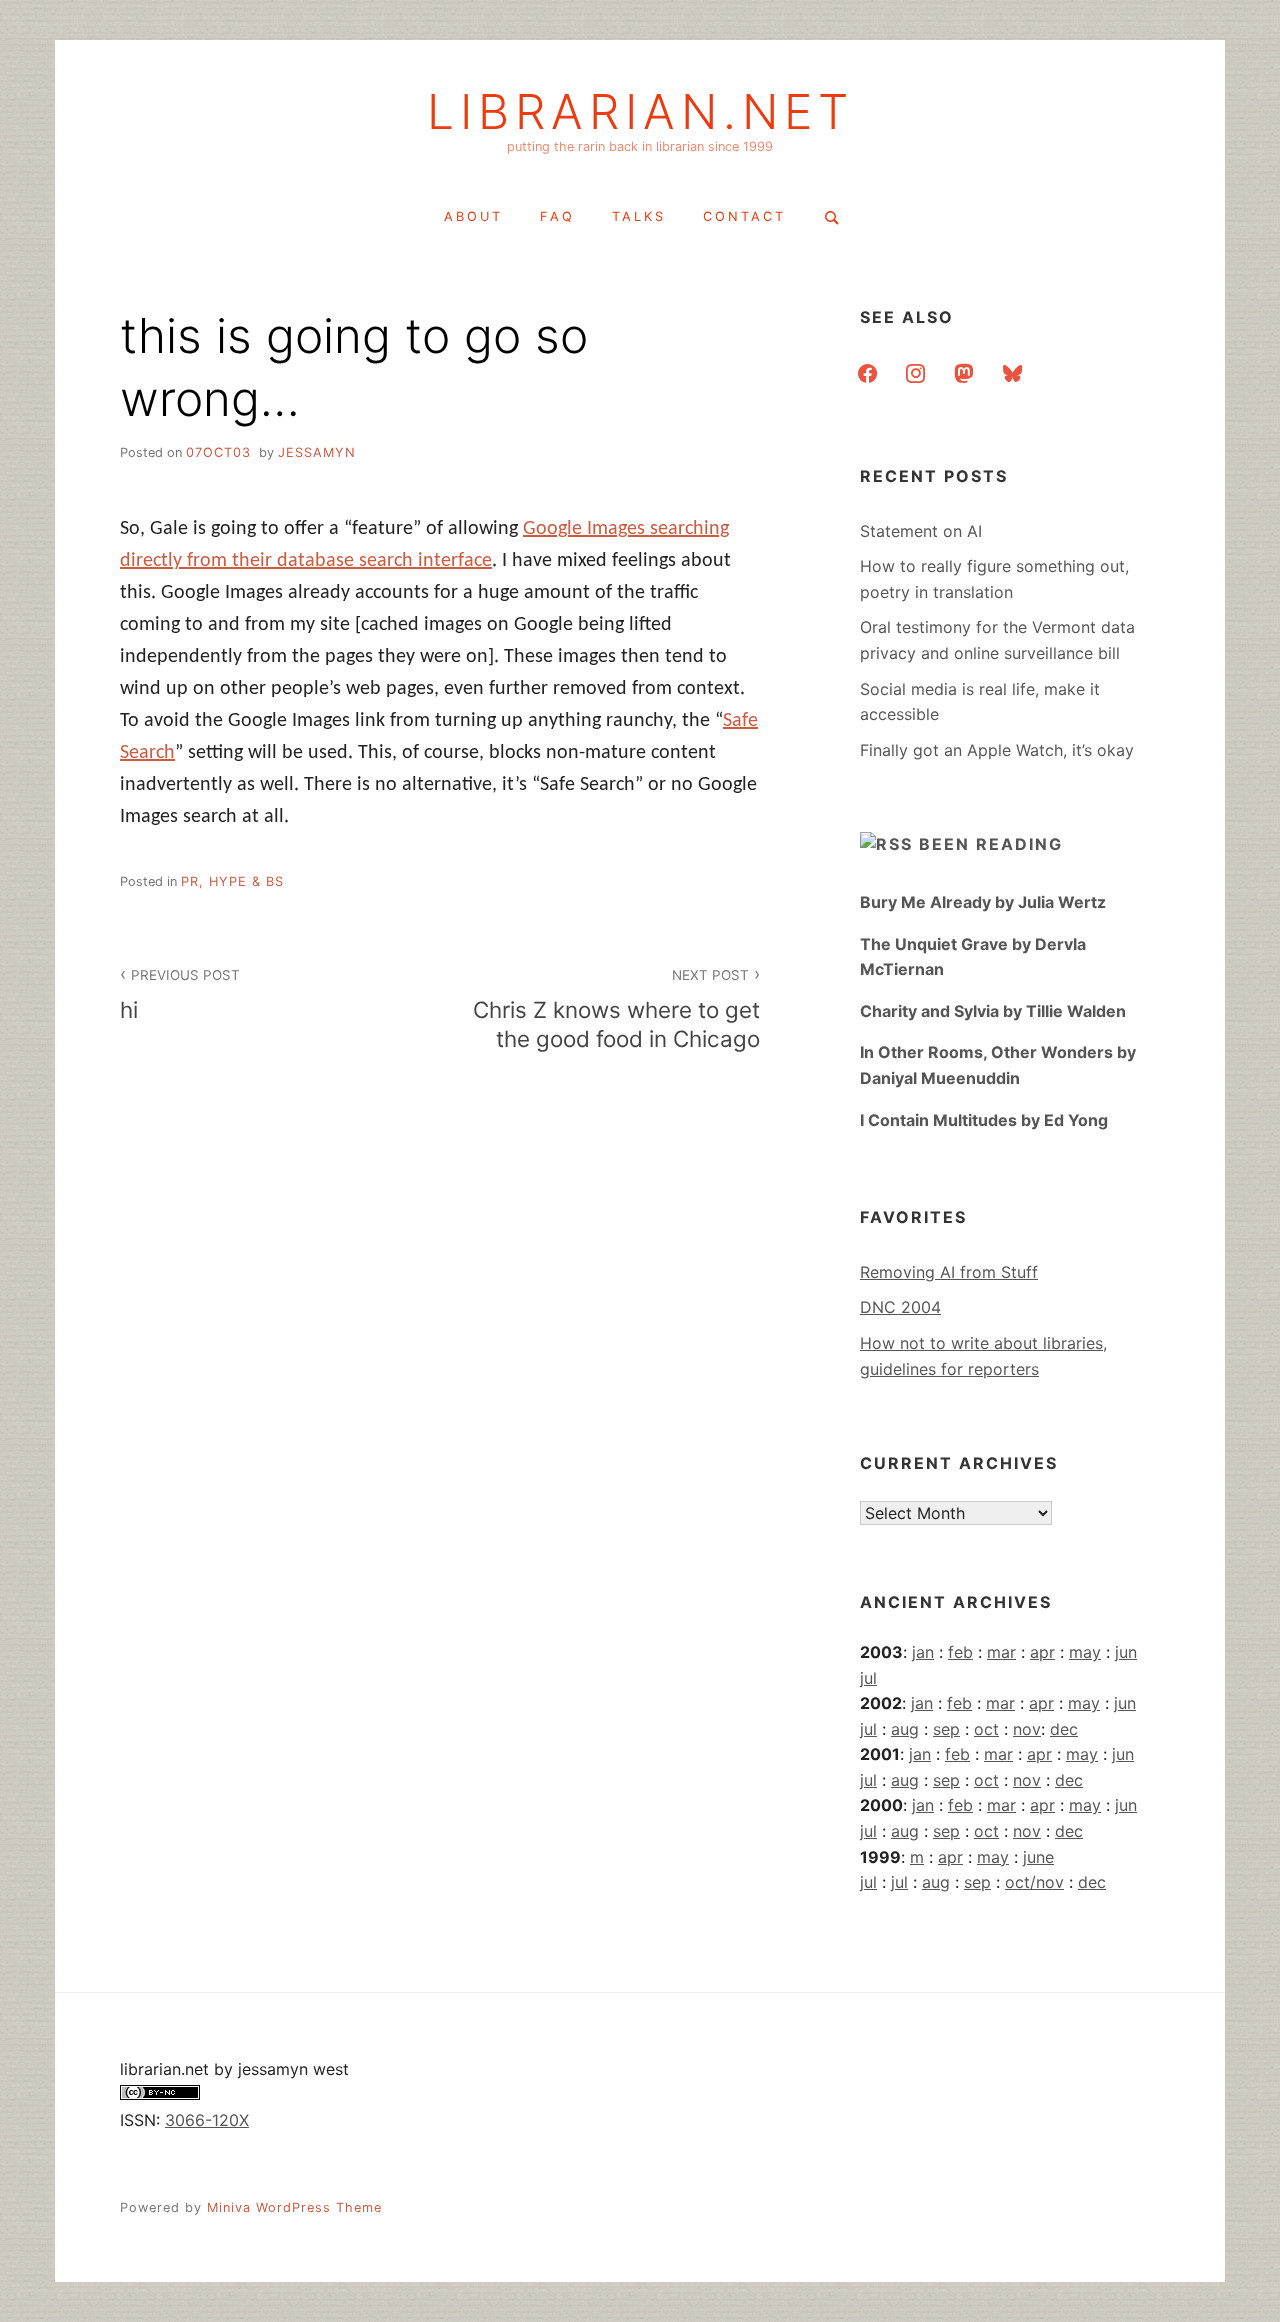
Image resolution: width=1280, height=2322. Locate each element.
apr (1042, 1652)
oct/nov (1034, 1882)
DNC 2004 (900, 1307)
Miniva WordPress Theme (294, 2207)
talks (639, 216)
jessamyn (317, 452)
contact (744, 216)
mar (1001, 1652)
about (473, 216)
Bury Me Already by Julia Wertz (983, 902)
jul (868, 1678)
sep (946, 1729)
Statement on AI (921, 531)
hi (180, 995)
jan (923, 1652)
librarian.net (640, 112)
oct (986, 1729)
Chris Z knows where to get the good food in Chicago (616, 1009)
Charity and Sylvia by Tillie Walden (993, 1011)
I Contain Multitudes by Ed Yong (984, 1120)
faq (557, 216)
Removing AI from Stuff (949, 1272)
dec (1064, 1729)
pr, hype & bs (232, 881)
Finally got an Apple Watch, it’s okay (997, 750)
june (1038, 1857)
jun (1126, 1652)
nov (1027, 1729)
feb (960, 1652)
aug (905, 1729)
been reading (991, 844)
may (1085, 1652)
